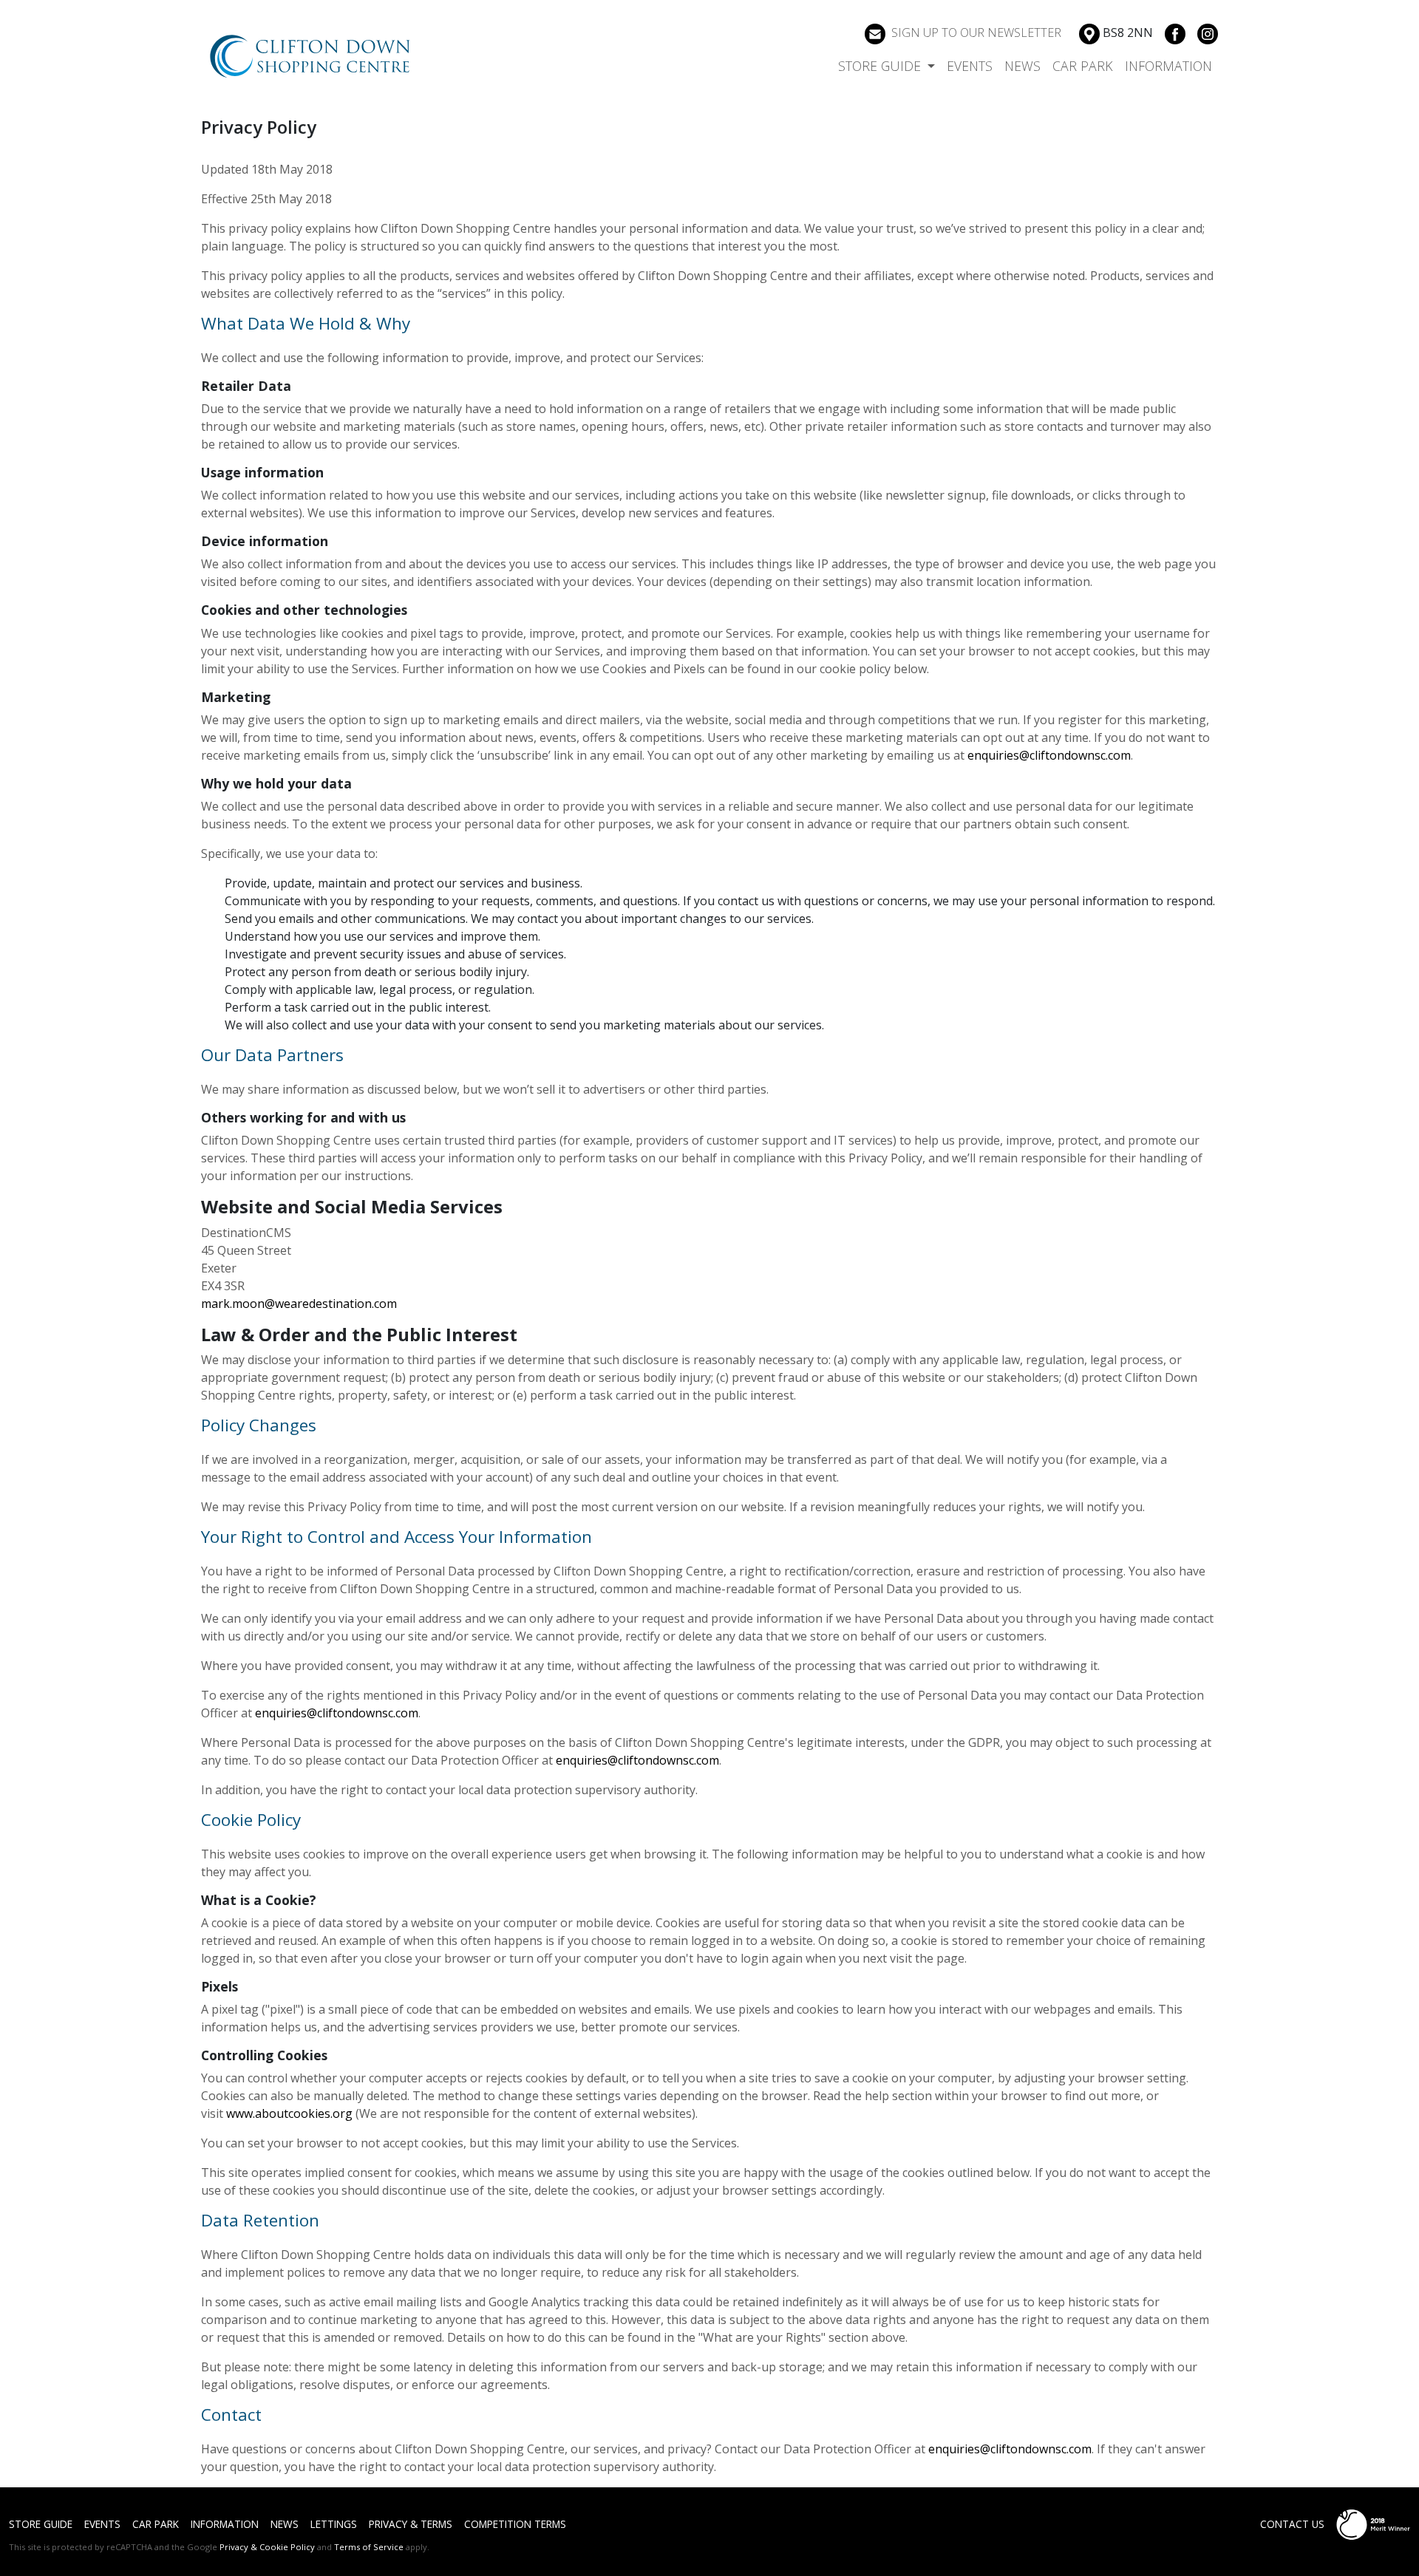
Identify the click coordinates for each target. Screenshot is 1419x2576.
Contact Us (1292, 2524)
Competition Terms (515, 2524)
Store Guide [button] (881, 66)
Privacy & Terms (411, 2524)
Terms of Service (369, 2547)
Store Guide (41, 2524)
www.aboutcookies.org (289, 2113)
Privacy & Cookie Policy (267, 2547)
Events (970, 66)
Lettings (334, 2524)
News (1022, 66)
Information (1168, 66)
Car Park (1083, 66)
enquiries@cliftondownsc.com (1049, 755)
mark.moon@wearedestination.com (299, 1304)
